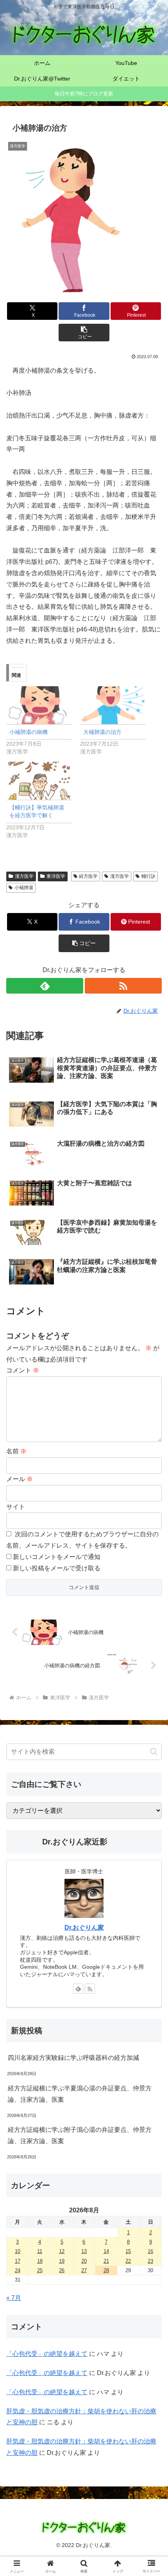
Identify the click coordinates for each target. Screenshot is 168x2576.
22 (128, 2261)
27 (84, 2270)
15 (128, 2251)
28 (106, 2270)
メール (20, 1479)
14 (106, 2251)
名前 (16, 1451)
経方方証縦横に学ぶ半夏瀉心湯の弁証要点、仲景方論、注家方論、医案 (80, 2094)
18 (40, 2261)
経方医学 (88, 876)
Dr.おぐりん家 (84, 1928)
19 (62, 2261)
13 (84, 2251)
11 (40, 2251)
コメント (23, 1370)
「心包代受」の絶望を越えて (47, 2354)
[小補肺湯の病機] (39, 705)
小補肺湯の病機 (29, 732)
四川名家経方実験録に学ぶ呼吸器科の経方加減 (73, 2058)
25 (40, 2270)
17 (18, 2261)
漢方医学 (24, 876)
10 (18, 2251)
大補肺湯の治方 (102, 732)
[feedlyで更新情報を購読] (45, 986)
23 (150, 2261)
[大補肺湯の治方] (113, 705)
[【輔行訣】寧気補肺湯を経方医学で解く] (39, 781)
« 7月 (14, 2298)
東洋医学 (56, 876)
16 (150, 2251)
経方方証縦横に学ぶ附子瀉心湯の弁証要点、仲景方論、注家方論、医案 (80, 2135)
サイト (16, 1507)
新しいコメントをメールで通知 (57, 1557)
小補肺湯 (24, 888)
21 (106, 2261)
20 (84, 2261)
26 (62, 2270)
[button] (84, 333)
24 (18, 2270)
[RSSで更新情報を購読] (123, 986)
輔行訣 (148, 876)
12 (62, 2251)
